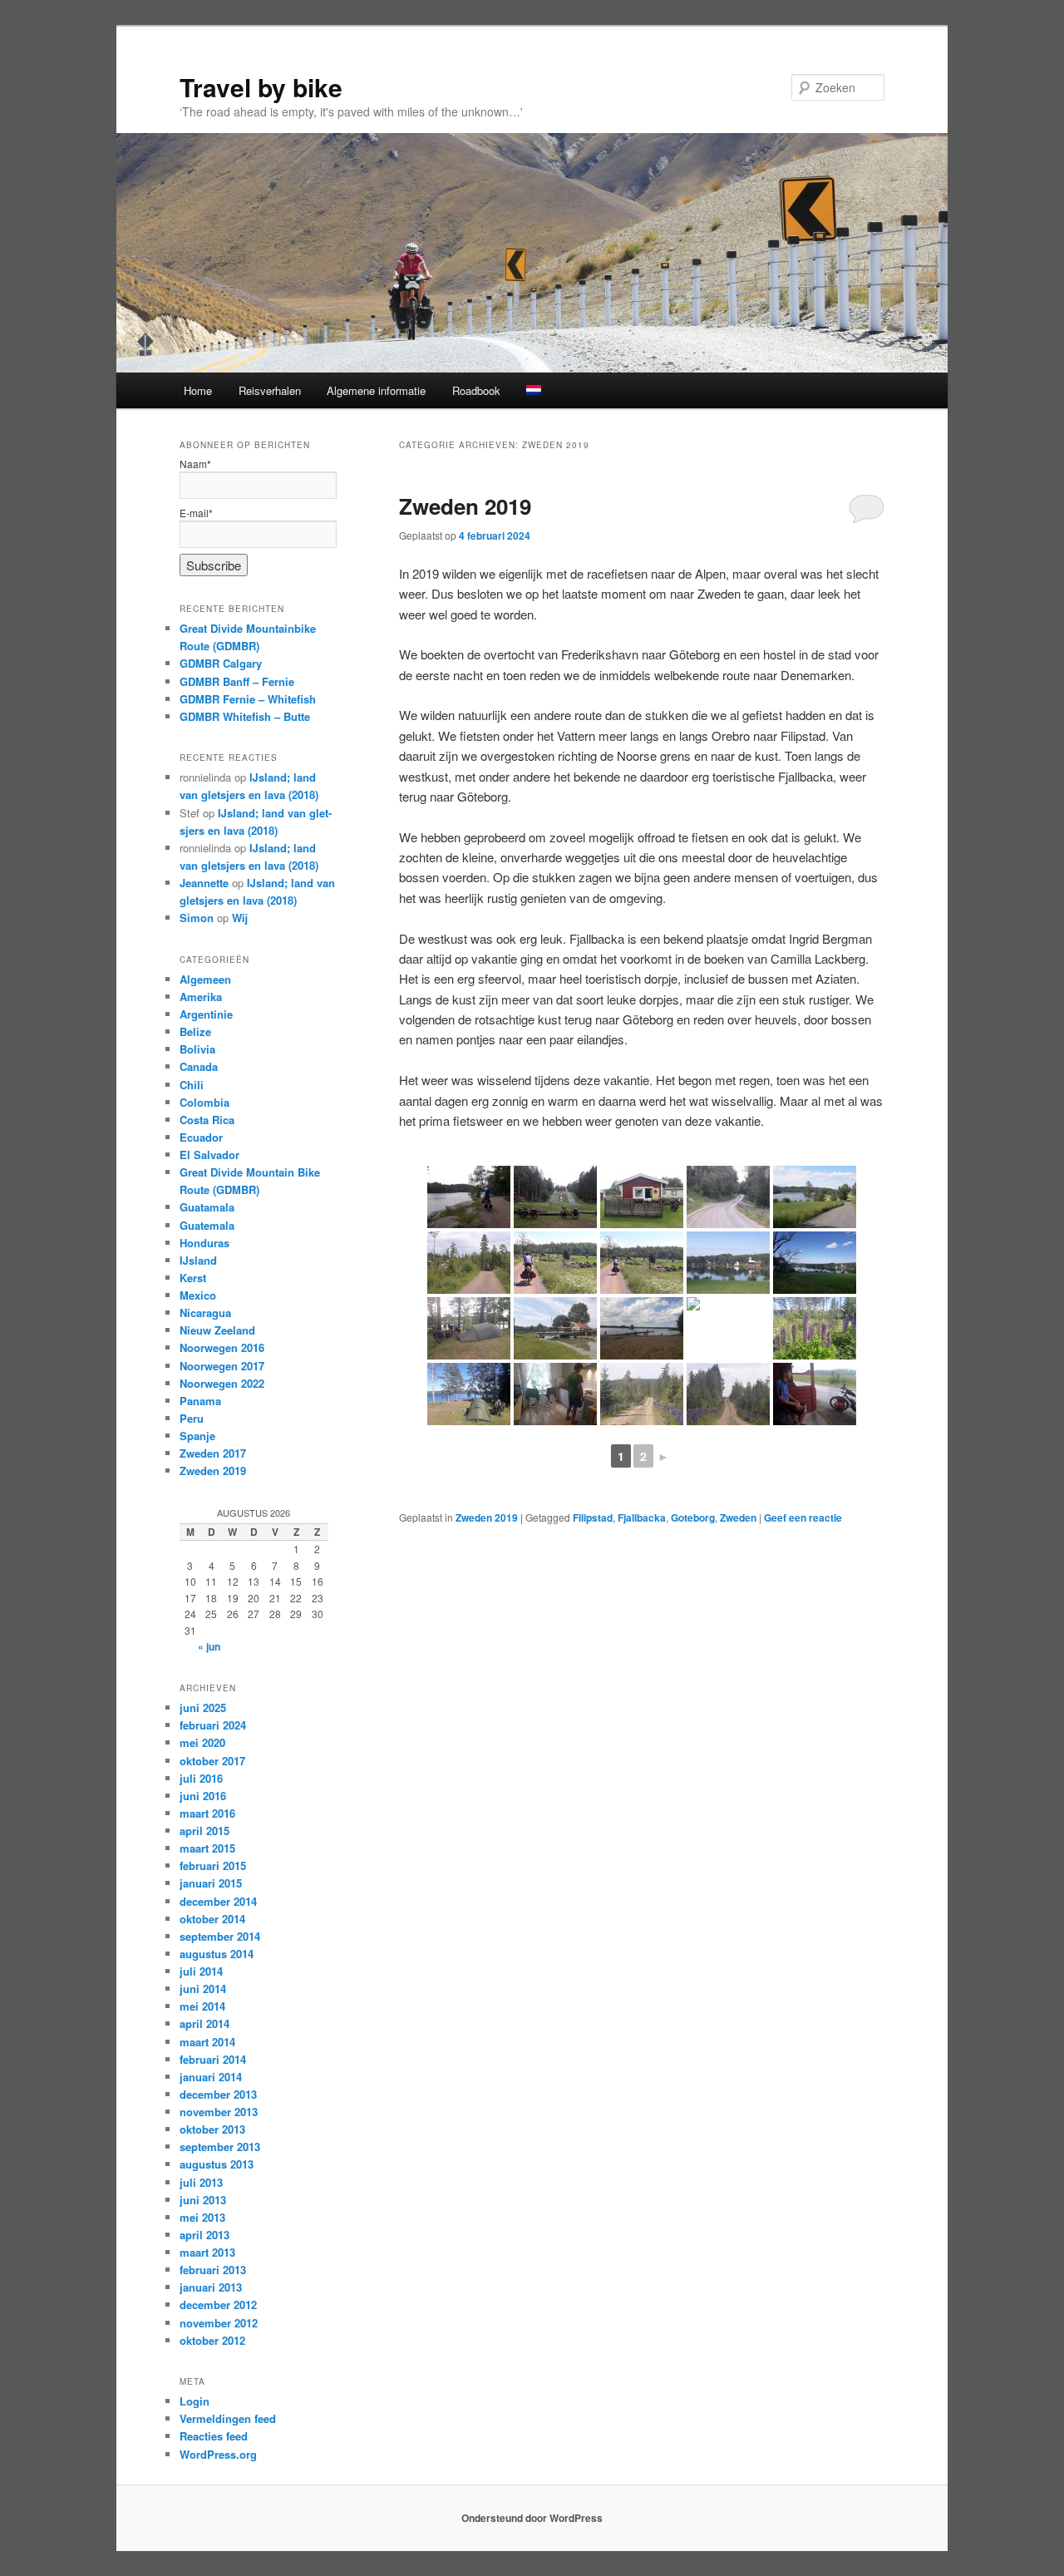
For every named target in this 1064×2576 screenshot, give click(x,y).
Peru (192, 1418)
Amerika (201, 997)
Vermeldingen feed (228, 2418)
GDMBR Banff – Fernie (237, 681)
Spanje (197, 1436)
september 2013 (220, 2147)
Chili (192, 1085)
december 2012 (218, 2305)
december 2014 (218, 1901)
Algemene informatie (376, 390)
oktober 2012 (212, 2340)
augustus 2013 (217, 2164)
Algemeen (205, 979)
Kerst (193, 1278)
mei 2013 (202, 2217)
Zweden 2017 (213, 1453)
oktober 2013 (212, 2129)
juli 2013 (201, 2182)
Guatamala (207, 1207)
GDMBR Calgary (221, 663)
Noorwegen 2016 (222, 1347)
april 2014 (204, 2023)
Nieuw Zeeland (217, 1330)
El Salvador (209, 1155)
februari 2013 (213, 2270)
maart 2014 (207, 2042)
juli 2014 (201, 1971)
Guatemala (207, 1225)
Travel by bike (261, 87)
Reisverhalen (270, 390)
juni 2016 (203, 1796)
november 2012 (219, 2323)
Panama (200, 1401)
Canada (199, 1066)
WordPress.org (218, 2454)
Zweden (738, 1517)
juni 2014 (203, 1989)
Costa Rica (207, 1120)
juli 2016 (201, 1778)
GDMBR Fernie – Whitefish (248, 699)
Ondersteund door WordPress (532, 2518)
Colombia (204, 1102)
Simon (197, 918)
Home (198, 390)
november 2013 (219, 2112)
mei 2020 (202, 1742)
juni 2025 (203, 1707)
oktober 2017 (212, 1761)
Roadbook (476, 390)
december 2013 (218, 2094)
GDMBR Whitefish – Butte (245, 716)
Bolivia (197, 1049)
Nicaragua (205, 1313)
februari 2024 (213, 1725)
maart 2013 (207, 2252)
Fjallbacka (642, 1517)
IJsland (198, 1260)
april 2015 (204, 1831)
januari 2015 (211, 1883)
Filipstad (593, 1517)
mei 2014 (202, 2006)
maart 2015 (207, 1848)
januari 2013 (211, 2287)
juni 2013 (203, 2200)
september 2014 (220, 1936)
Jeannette (204, 883)
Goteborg (693, 1517)
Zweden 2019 (465, 506)
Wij (240, 918)
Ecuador (201, 1137)
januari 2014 (211, 2077)
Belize (195, 1031)
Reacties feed (214, 2436)
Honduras (204, 1243)
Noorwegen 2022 (222, 1383)
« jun (209, 1646)
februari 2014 (213, 2059)
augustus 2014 (217, 1954)
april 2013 (204, 2235)
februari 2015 (213, 1865)
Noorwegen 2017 (222, 1366)
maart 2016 (207, 1813)
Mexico (198, 1295)
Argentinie (206, 1014)
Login (195, 2401)
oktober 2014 (212, 1919)
